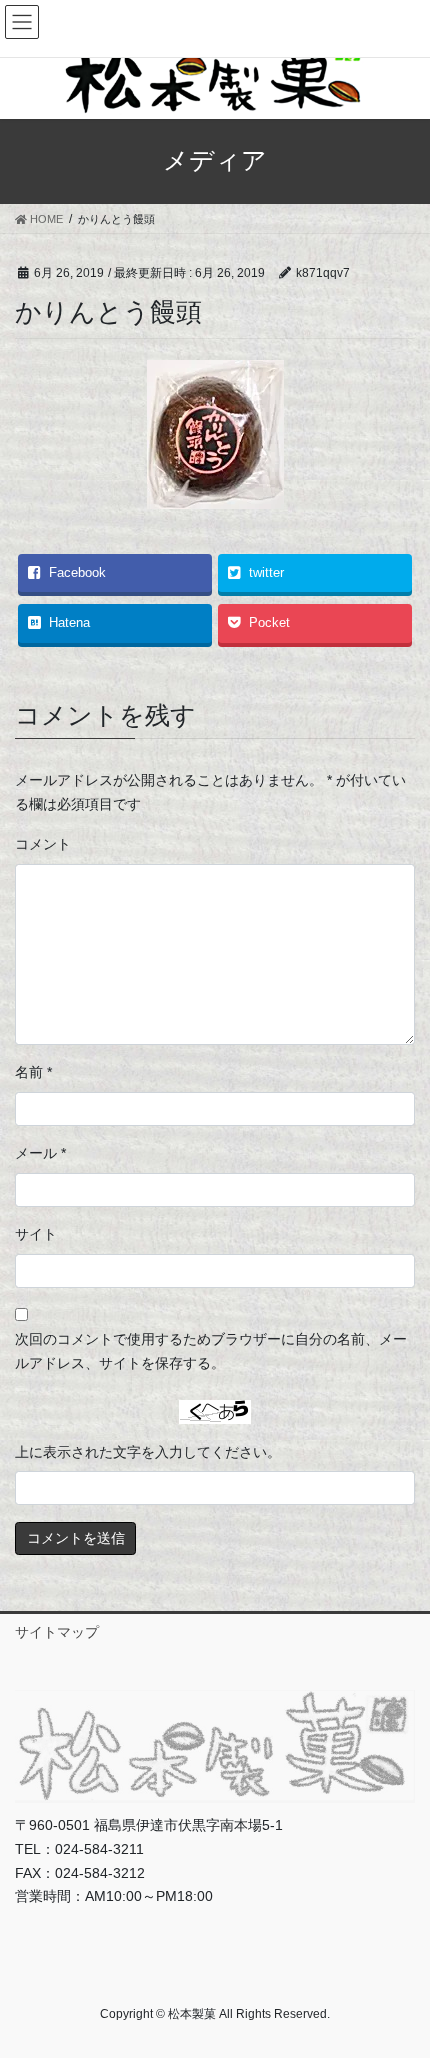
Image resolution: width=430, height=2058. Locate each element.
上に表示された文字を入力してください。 (148, 1452)
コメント (43, 844)
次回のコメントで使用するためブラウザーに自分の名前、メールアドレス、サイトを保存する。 (211, 1351)
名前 (33, 1072)
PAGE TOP (399, 1978)
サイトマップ (57, 1632)
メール (40, 1153)
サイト (36, 1234)
